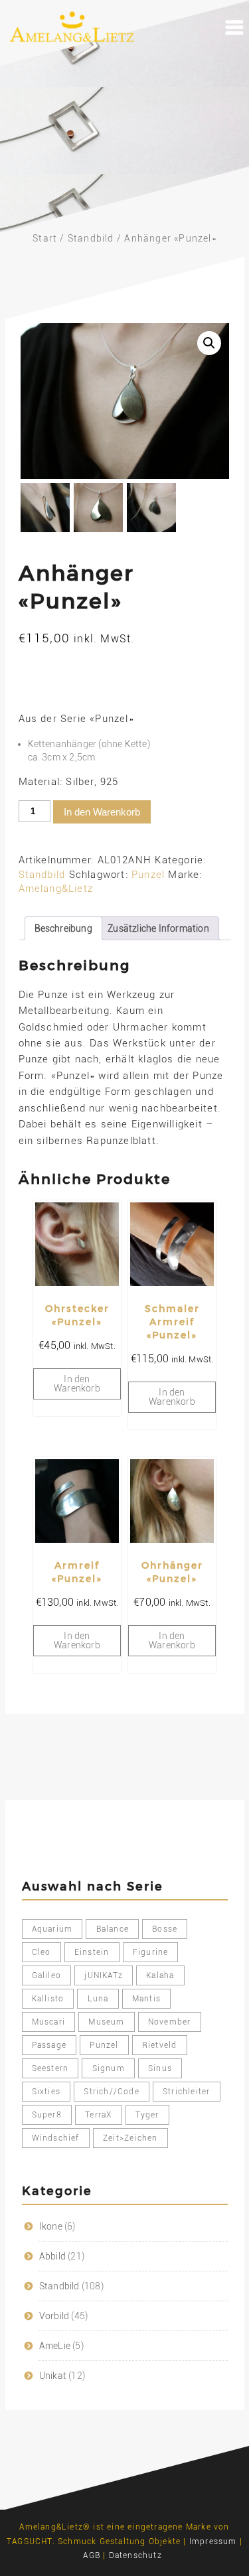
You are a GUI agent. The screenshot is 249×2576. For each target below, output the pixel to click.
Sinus (160, 2068)
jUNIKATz (104, 1975)
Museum (106, 2022)
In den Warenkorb (102, 812)
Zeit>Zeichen (130, 2138)
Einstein (92, 1952)
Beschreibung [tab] (63, 928)
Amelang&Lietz (56, 889)
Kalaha (160, 1975)
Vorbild (54, 2316)
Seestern (50, 2068)
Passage (49, 2045)
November (170, 2022)
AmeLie (55, 2346)
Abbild (52, 2256)
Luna (98, 1999)
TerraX (98, 2115)
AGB (92, 2555)
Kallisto (48, 1999)
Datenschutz (135, 2555)
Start (45, 238)
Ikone (51, 2226)
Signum (109, 2068)
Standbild (91, 238)
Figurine (151, 1952)
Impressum (213, 2541)
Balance (113, 1929)
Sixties (46, 2092)
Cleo (41, 1952)
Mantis (146, 1999)
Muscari (48, 2022)
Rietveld (160, 2045)
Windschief (56, 2138)
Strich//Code (111, 2092)
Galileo (46, 1975)
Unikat (53, 2376)
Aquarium (52, 1929)
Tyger (147, 2115)
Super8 (47, 2115)
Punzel (148, 875)
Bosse (165, 1929)
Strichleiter (186, 2092)
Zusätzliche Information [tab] (158, 928)
